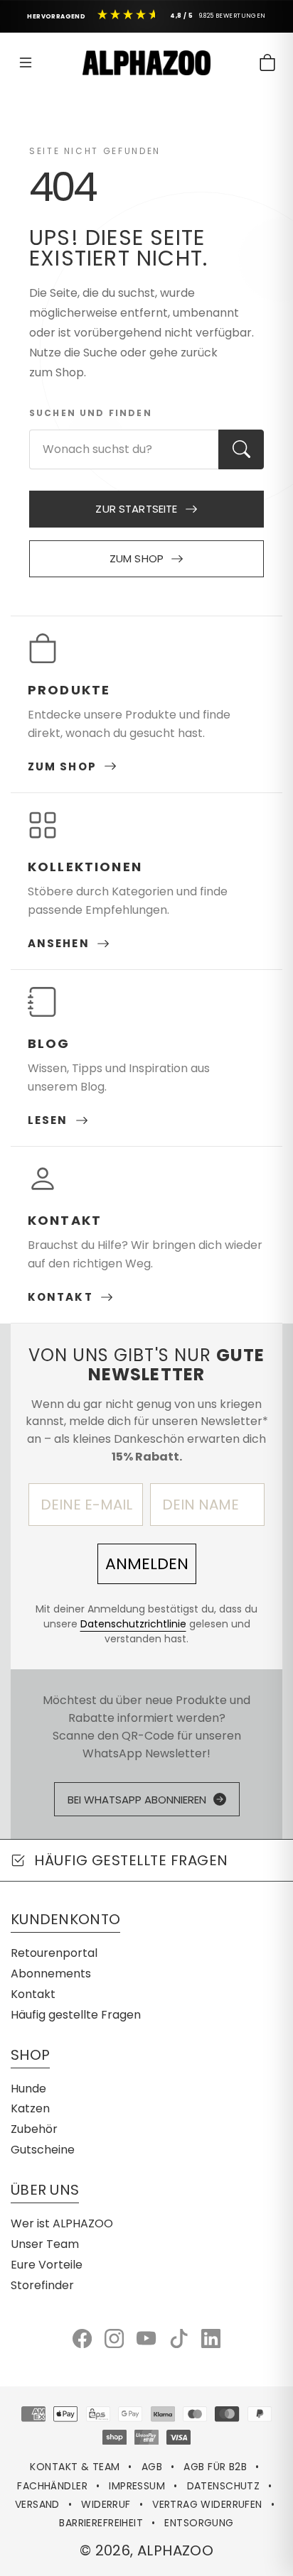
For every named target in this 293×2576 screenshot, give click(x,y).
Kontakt (33, 1994)
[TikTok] (179, 2338)
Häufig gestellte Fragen (76, 2015)
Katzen (30, 2108)
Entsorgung (199, 2523)
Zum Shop (137, 558)
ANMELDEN (147, 1564)
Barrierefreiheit (101, 2523)
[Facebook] (82, 2338)
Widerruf (106, 2504)
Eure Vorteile (47, 2265)
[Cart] (267, 62)
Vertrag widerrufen (207, 2504)
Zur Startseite (136, 509)
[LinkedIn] (211, 2338)
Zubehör (34, 2129)
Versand (37, 2504)
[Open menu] (26, 62)
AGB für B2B (215, 2467)
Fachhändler (52, 2486)
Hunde (28, 2089)
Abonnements (51, 1974)
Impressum (137, 2486)
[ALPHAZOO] (146, 63)
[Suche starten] (241, 449)
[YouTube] (146, 2338)
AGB (152, 2467)
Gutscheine (43, 2150)
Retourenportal (54, 1953)
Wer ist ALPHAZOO (62, 2223)
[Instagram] (114, 2338)
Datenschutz (224, 2486)
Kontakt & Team (75, 2467)
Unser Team (45, 2244)
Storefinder (42, 2285)
